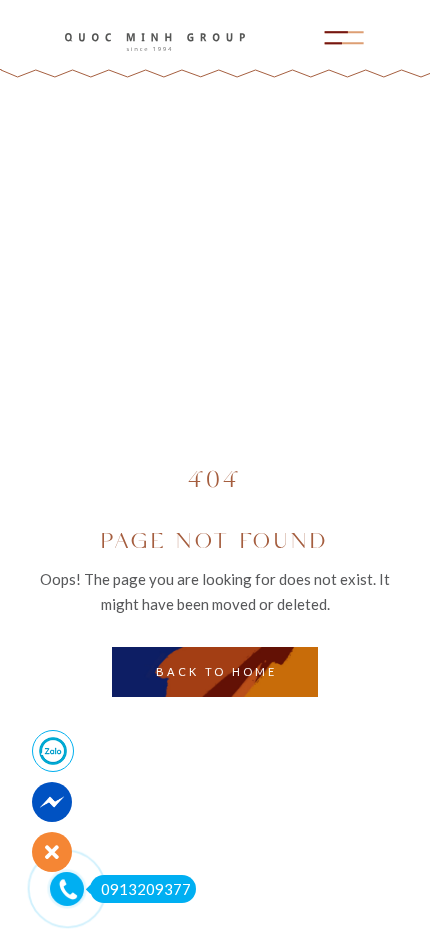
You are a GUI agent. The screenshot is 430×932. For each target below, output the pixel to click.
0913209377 (146, 889)
